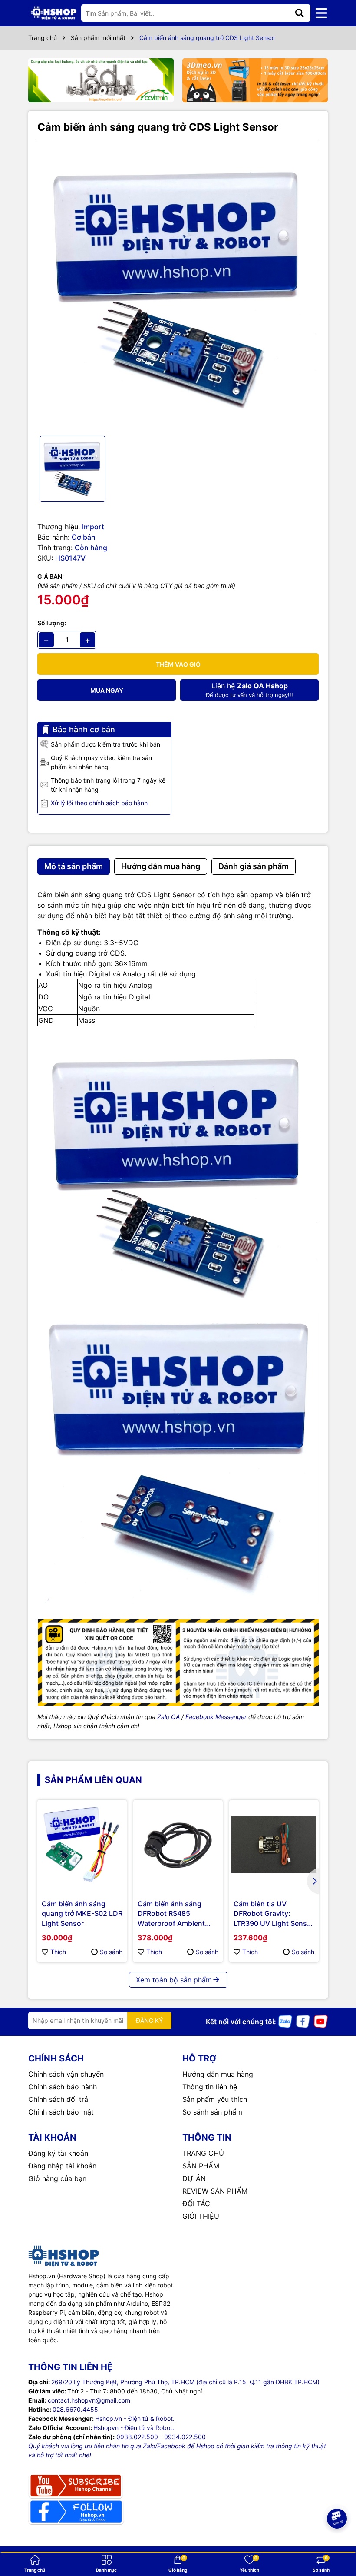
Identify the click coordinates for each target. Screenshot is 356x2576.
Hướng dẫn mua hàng (218, 2074)
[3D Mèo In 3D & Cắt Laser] (255, 80)
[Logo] (54, 13)
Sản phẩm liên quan (93, 1780)
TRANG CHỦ (203, 2153)
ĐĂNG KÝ (149, 2020)
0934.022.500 (185, 2437)
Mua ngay (107, 690)
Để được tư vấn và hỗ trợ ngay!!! (249, 690)
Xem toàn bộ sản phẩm (174, 1980)
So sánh (111, 1952)
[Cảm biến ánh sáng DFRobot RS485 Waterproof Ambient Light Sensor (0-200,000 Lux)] (178, 1845)
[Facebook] (303, 2021)
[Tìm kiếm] (300, 13)
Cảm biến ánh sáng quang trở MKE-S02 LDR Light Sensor (82, 1914)
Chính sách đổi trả (58, 2099)
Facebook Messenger (216, 1717)
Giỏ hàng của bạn (57, 2178)
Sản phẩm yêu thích (215, 2099)
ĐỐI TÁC (196, 2204)
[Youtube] (321, 2021)
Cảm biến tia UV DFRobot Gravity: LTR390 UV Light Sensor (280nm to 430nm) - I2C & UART (274, 1914)
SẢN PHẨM (201, 2166)
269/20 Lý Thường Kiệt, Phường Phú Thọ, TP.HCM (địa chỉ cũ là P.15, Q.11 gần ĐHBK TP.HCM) (185, 2382)
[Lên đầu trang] (337, 2541)
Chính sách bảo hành (63, 2087)
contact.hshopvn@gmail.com (89, 2400)
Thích (58, 1952)
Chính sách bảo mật (61, 2112)
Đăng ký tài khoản (58, 2153)
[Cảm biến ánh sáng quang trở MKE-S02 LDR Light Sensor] (82, 1845)
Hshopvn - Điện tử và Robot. (134, 2428)
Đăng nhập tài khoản (62, 2166)
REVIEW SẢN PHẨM (215, 2191)
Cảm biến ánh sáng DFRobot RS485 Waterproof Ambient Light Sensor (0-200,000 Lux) (171, 1914)
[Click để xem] (178, 289)
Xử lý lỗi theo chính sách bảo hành (99, 803)
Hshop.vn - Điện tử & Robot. (135, 2418)
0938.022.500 (137, 2437)
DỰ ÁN (194, 2178)
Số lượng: (52, 623)
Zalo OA (168, 1717)
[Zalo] (285, 2021)
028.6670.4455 (75, 2409)
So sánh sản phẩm (212, 2112)
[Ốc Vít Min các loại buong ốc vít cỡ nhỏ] (101, 80)
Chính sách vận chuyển (66, 2074)
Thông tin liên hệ (210, 2087)
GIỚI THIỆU (201, 2216)
